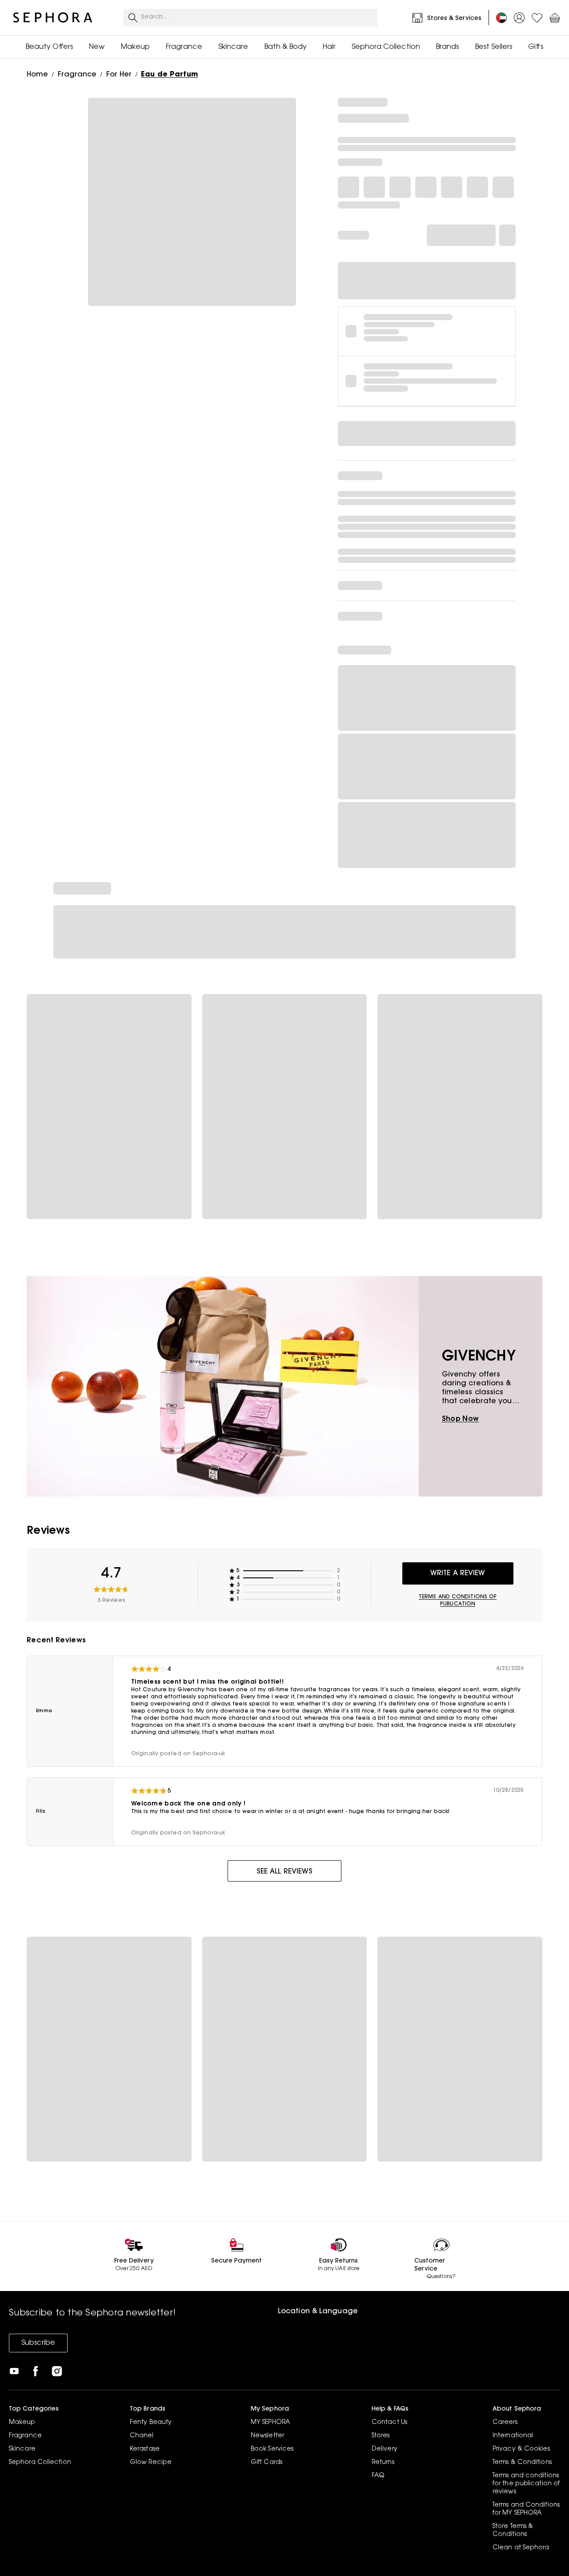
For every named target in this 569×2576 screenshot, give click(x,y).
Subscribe (38, 2343)
